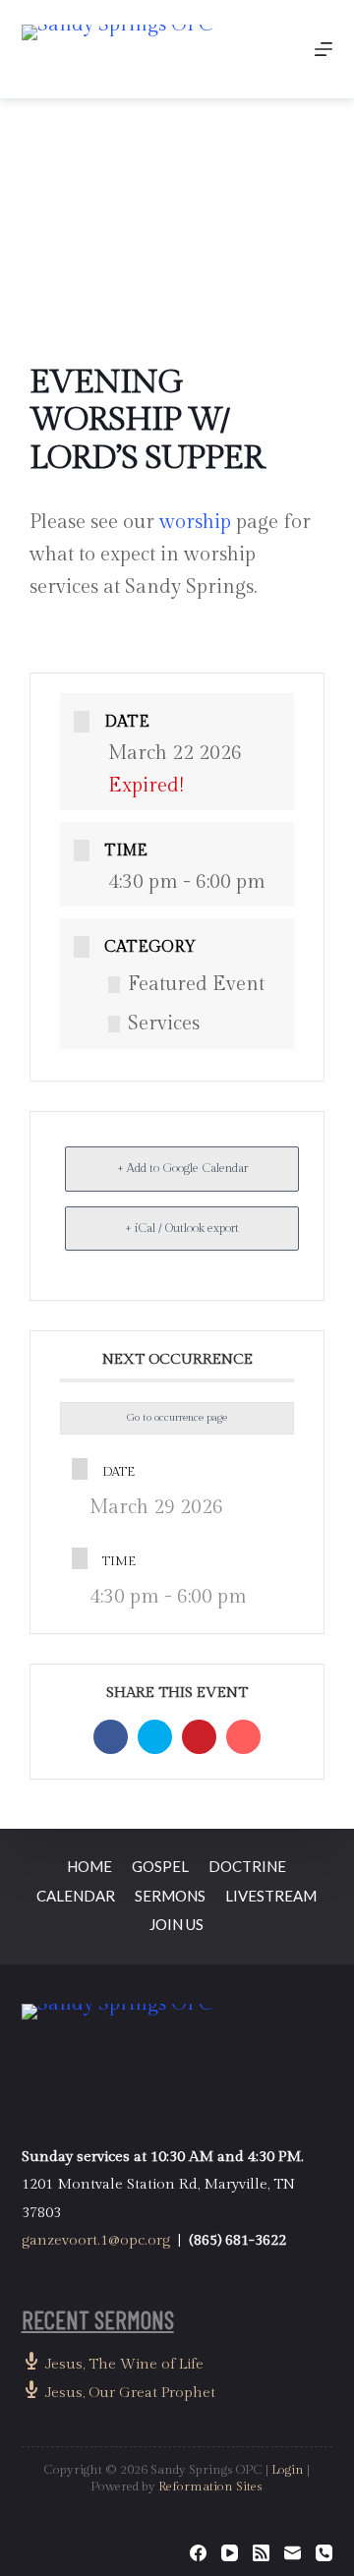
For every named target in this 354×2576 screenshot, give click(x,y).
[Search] (278, 50)
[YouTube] (230, 2553)
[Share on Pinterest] (199, 1737)
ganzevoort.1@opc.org (96, 2240)
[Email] (243, 1737)
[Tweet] (155, 1737)
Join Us (177, 1924)
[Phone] (324, 2553)
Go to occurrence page (177, 1417)
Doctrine (247, 1866)
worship (195, 522)
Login (288, 2470)
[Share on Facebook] (111, 1737)
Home (89, 1866)
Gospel (160, 1866)
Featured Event (196, 984)
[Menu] (324, 49)
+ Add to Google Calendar (182, 1168)
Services (164, 1024)
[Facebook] (198, 2553)
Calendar (76, 1896)
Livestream (271, 1896)
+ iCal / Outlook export (182, 1228)
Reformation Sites (210, 2487)
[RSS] (261, 2553)
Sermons (170, 1896)
